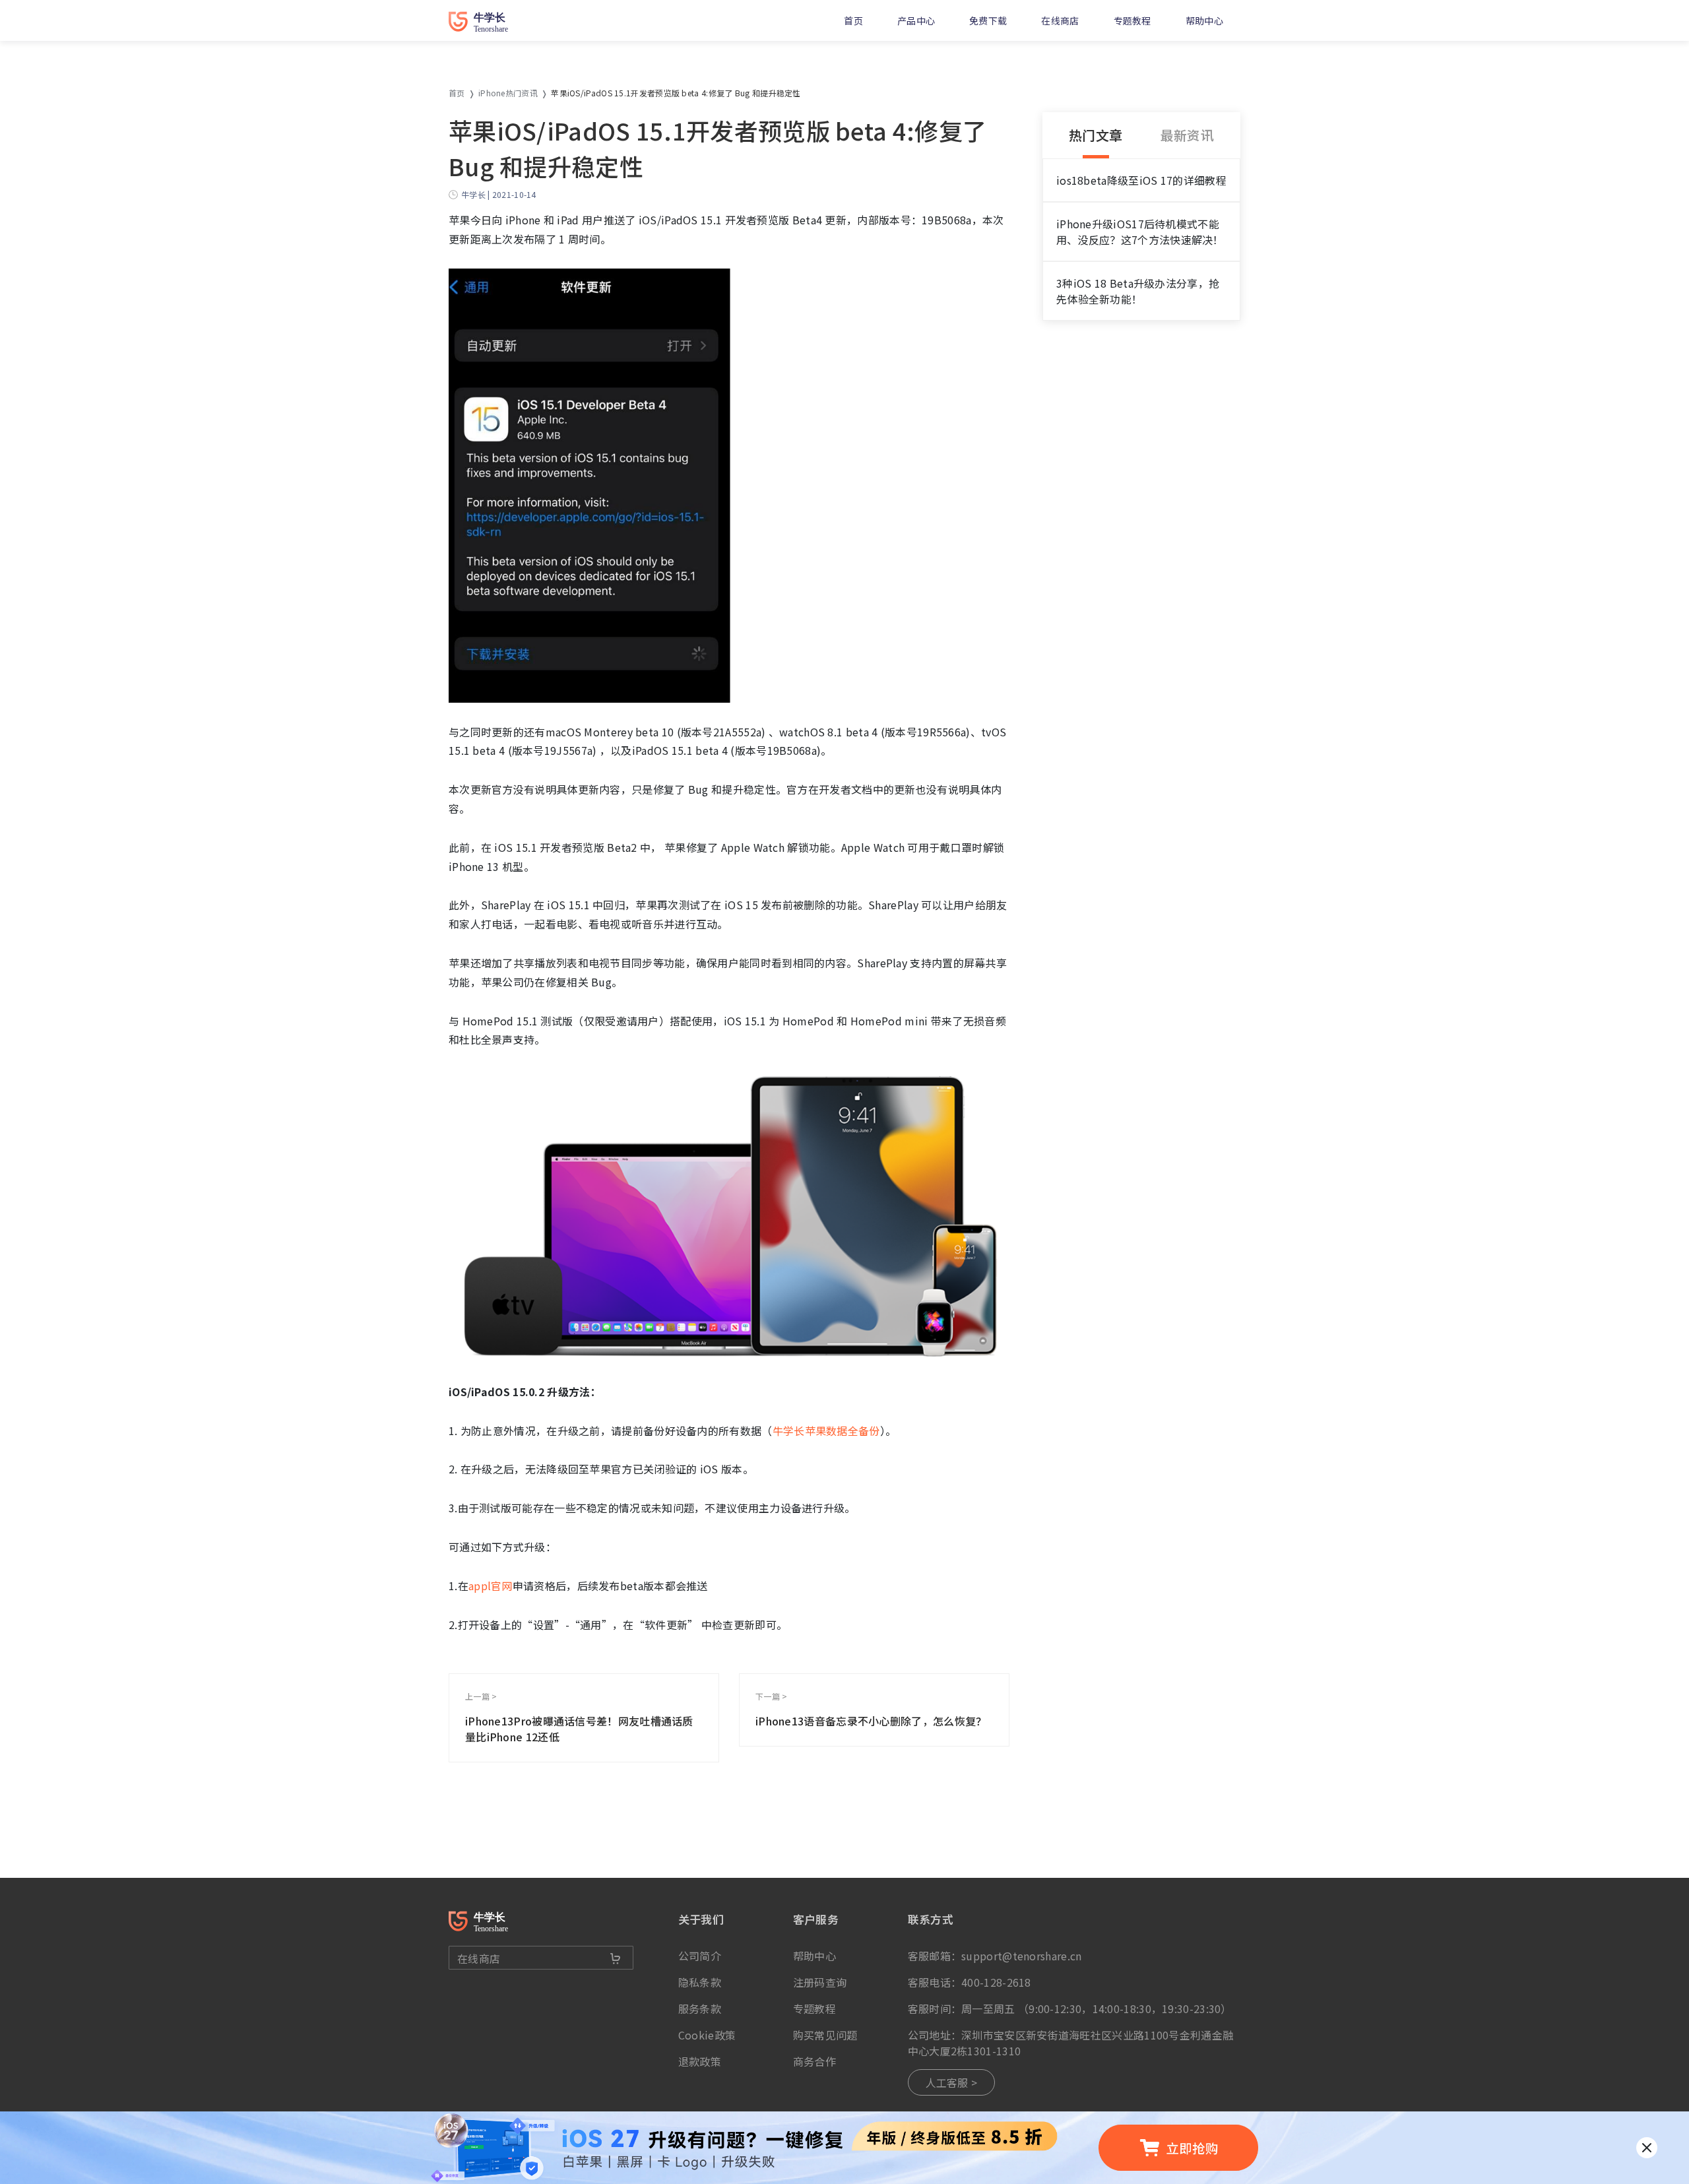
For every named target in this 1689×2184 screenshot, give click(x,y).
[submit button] (616, 1958)
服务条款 (700, 2008)
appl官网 (491, 1586)
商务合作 (814, 2061)
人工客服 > (952, 2082)
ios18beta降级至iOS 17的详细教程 (1141, 180)
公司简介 (700, 1956)
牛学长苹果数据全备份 (826, 1430)
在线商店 (1060, 20)
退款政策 (700, 2061)
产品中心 (916, 20)
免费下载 (988, 20)
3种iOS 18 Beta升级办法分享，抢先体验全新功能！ (1138, 291)
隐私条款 (700, 1982)
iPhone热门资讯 (508, 93)
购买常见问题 (825, 2035)
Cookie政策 (707, 2035)
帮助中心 (1204, 20)
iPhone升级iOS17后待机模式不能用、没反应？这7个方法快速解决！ (1140, 232)
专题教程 (1132, 20)
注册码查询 (820, 1982)
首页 (853, 20)
